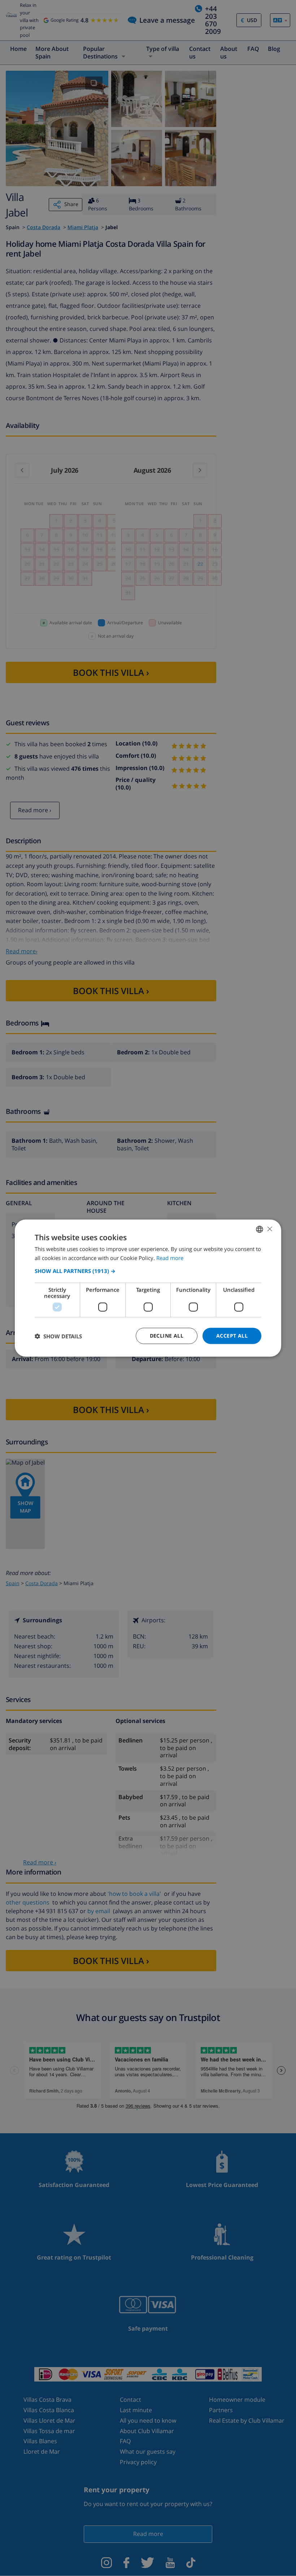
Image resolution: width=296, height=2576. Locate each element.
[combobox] (260, 1229)
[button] (148, 1271)
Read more (170, 1258)
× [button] (269, 1229)
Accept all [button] (232, 1336)
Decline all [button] (167, 1336)
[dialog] (148, 1288)
